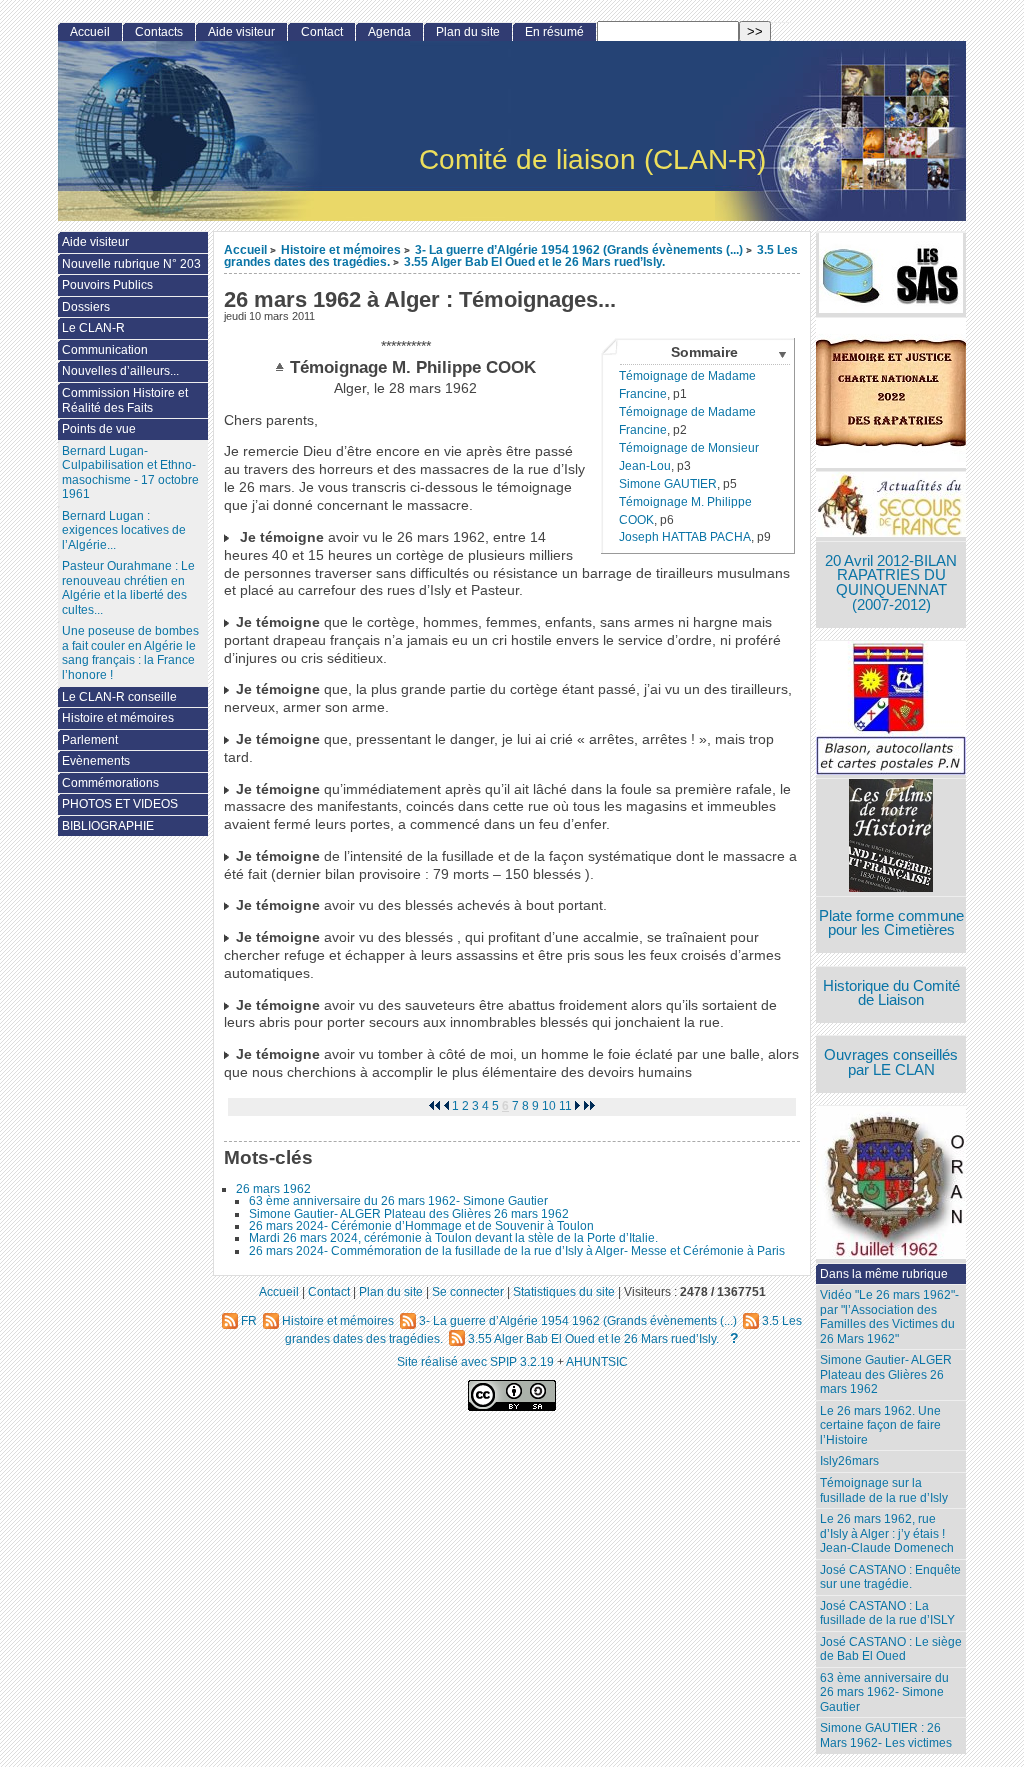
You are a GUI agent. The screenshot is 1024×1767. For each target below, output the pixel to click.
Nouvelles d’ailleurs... (120, 371)
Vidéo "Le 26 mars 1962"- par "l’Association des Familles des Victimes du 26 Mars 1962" (889, 1317)
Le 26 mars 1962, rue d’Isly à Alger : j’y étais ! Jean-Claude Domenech (887, 1533)
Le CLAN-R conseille (119, 697)
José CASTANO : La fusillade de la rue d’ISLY (887, 1613)
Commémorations (110, 783)
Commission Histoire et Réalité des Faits (125, 400)
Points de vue (99, 429)
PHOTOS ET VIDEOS (120, 804)
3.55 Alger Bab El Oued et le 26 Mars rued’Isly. (534, 261)
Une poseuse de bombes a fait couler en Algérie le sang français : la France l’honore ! (130, 653)
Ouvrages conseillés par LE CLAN (891, 1062)
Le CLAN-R (93, 328)
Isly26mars (849, 1461)
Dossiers (86, 307)
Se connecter (468, 1291)
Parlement (90, 740)
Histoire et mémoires (341, 249)
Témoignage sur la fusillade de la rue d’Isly (884, 1490)
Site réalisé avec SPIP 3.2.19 (475, 1361)
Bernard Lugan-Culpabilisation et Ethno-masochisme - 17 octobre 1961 (130, 473)
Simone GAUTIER (668, 484)
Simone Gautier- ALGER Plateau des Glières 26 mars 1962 (409, 1214)
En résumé (554, 32)
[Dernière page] (590, 1106)
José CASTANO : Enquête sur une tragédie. (890, 1577)
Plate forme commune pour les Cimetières (891, 923)
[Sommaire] (282, 367)
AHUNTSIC (597, 1361)
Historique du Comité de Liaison (891, 993)
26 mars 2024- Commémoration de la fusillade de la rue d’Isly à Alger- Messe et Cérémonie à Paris (517, 1251)
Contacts (159, 32)
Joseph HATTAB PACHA (685, 537)
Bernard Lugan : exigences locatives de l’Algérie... (124, 530)
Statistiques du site (564, 1291)
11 (565, 1106)
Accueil (245, 249)
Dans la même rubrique (884, 1274)
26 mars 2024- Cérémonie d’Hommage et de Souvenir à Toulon (421, 1226)
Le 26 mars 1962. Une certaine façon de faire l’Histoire (880, 1425)
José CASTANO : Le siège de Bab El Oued (891, 1649)
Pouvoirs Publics (107, 285)
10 (549, 1106)
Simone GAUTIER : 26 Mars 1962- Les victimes (886, 1735)
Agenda (389, 32)
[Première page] (434, 1106)
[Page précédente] (446, 1106)
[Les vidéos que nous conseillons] (891, 837)
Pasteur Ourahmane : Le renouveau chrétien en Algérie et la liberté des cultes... (128, 588)
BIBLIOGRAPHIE (108, 826)
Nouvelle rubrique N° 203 (131, 264)
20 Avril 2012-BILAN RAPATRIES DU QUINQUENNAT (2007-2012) (891, 583)
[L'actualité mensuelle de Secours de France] (891, 506)
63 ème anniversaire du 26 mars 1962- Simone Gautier (398, 1201)
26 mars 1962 (273, 1189)
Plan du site (468, 32)
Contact (322, 32)
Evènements (96, 761)
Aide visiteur (241, 32)
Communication (105, 350)
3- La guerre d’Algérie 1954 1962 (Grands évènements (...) (579, 249)
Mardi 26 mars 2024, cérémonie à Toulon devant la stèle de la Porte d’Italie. (453, 1238)
